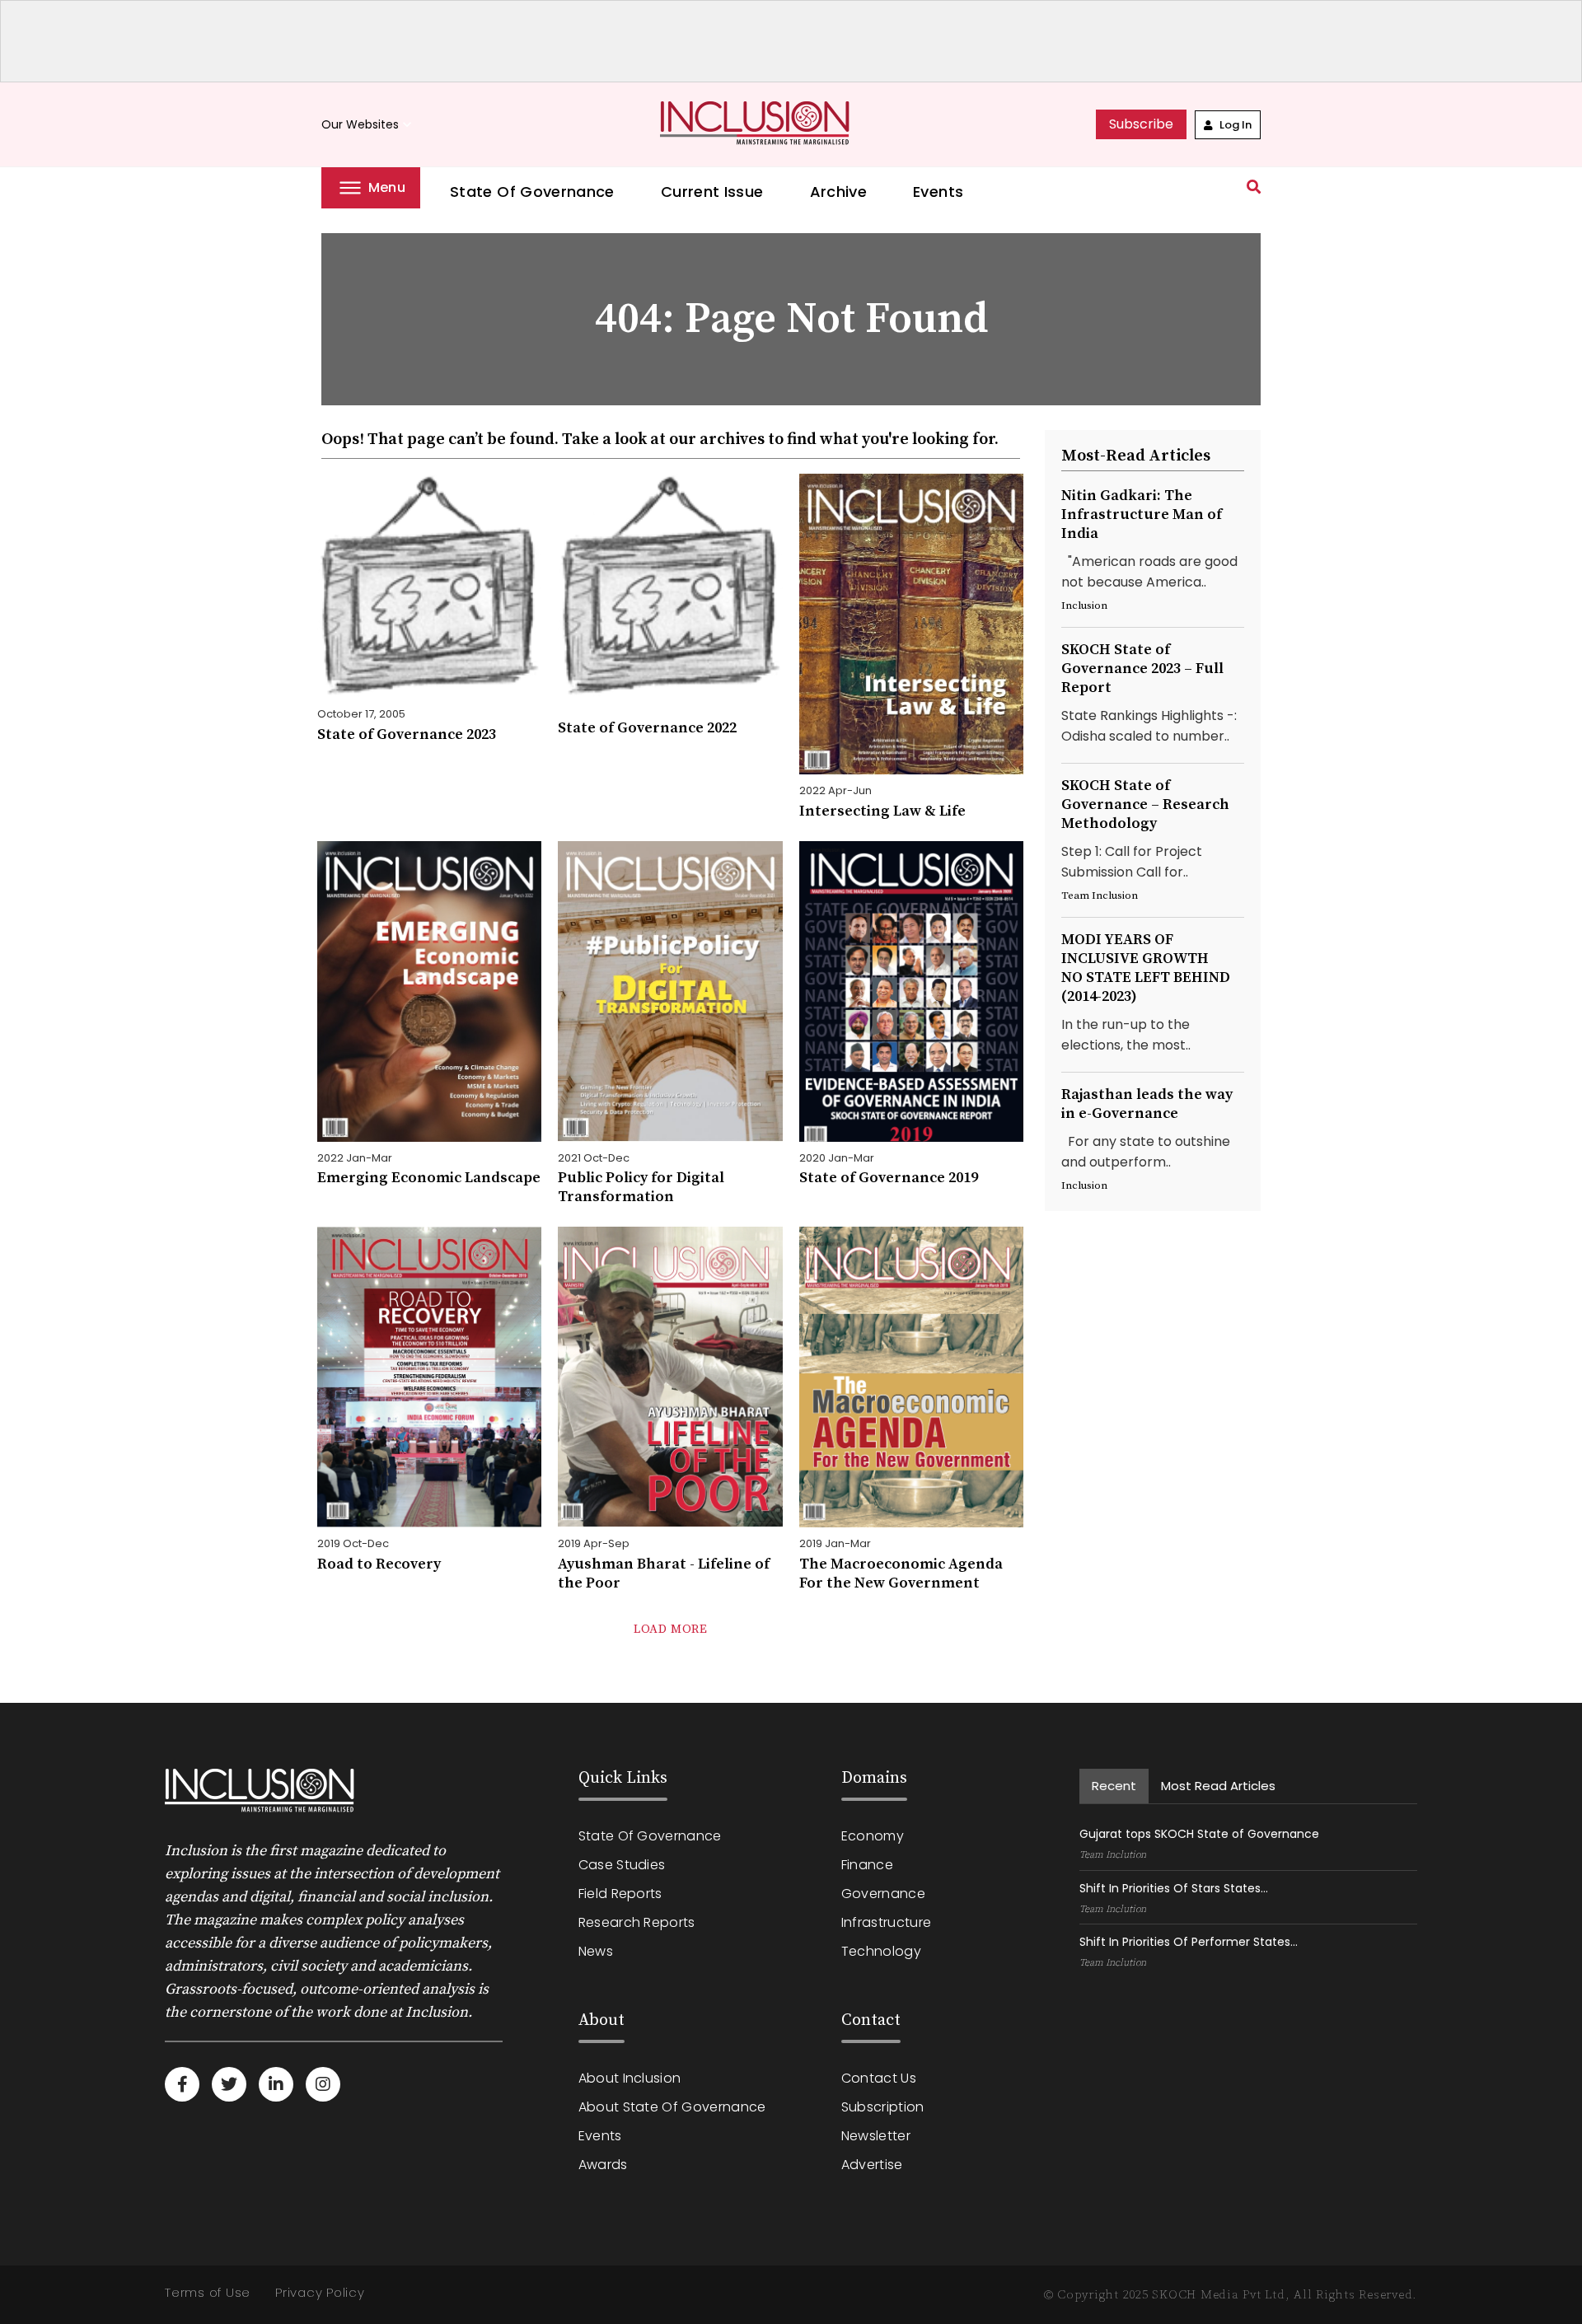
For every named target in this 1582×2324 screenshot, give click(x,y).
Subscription (883, 2107)
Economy (873, 1836)
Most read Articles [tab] (1218, 1786)
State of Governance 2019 (889, 1178)
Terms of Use (208, 2292)
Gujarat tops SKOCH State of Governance (1199, 1834)
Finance (867, 1865)
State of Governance (532, 192)
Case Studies (622, 1865)
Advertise (872, 2165)
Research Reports (637, 1922)
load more (670, 1629)
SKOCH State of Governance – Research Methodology (1145, 804)
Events (938, 192)
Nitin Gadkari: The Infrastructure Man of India (1142, 514)
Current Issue (712, 192)
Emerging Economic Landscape (429, 1178)
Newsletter (876, 2136)
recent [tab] (1114, 1786)
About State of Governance (672, 2107)
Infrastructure (886, 1922)
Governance (883, 1894)
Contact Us (879, 2078)
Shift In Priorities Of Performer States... (1189, 1942)
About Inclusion (630, 2078)
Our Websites (368, 125)
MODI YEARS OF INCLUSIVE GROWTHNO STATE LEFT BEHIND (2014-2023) (1146, 968)
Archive (839, 192)
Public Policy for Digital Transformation (641, 1187)
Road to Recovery (379, 1564)
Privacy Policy (320, 2292)
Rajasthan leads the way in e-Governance (1147, 1104)
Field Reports (620, 1894)
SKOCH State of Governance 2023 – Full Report (1142, 669)
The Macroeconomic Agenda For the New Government (901, 1573)
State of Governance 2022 (647, 728)
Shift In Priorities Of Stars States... (1174, 1888)
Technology (881, 1951)
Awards (603, 2165)
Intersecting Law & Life (882, 811)
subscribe (1141, 124)
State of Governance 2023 (407, 734)
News (596, 1951)
